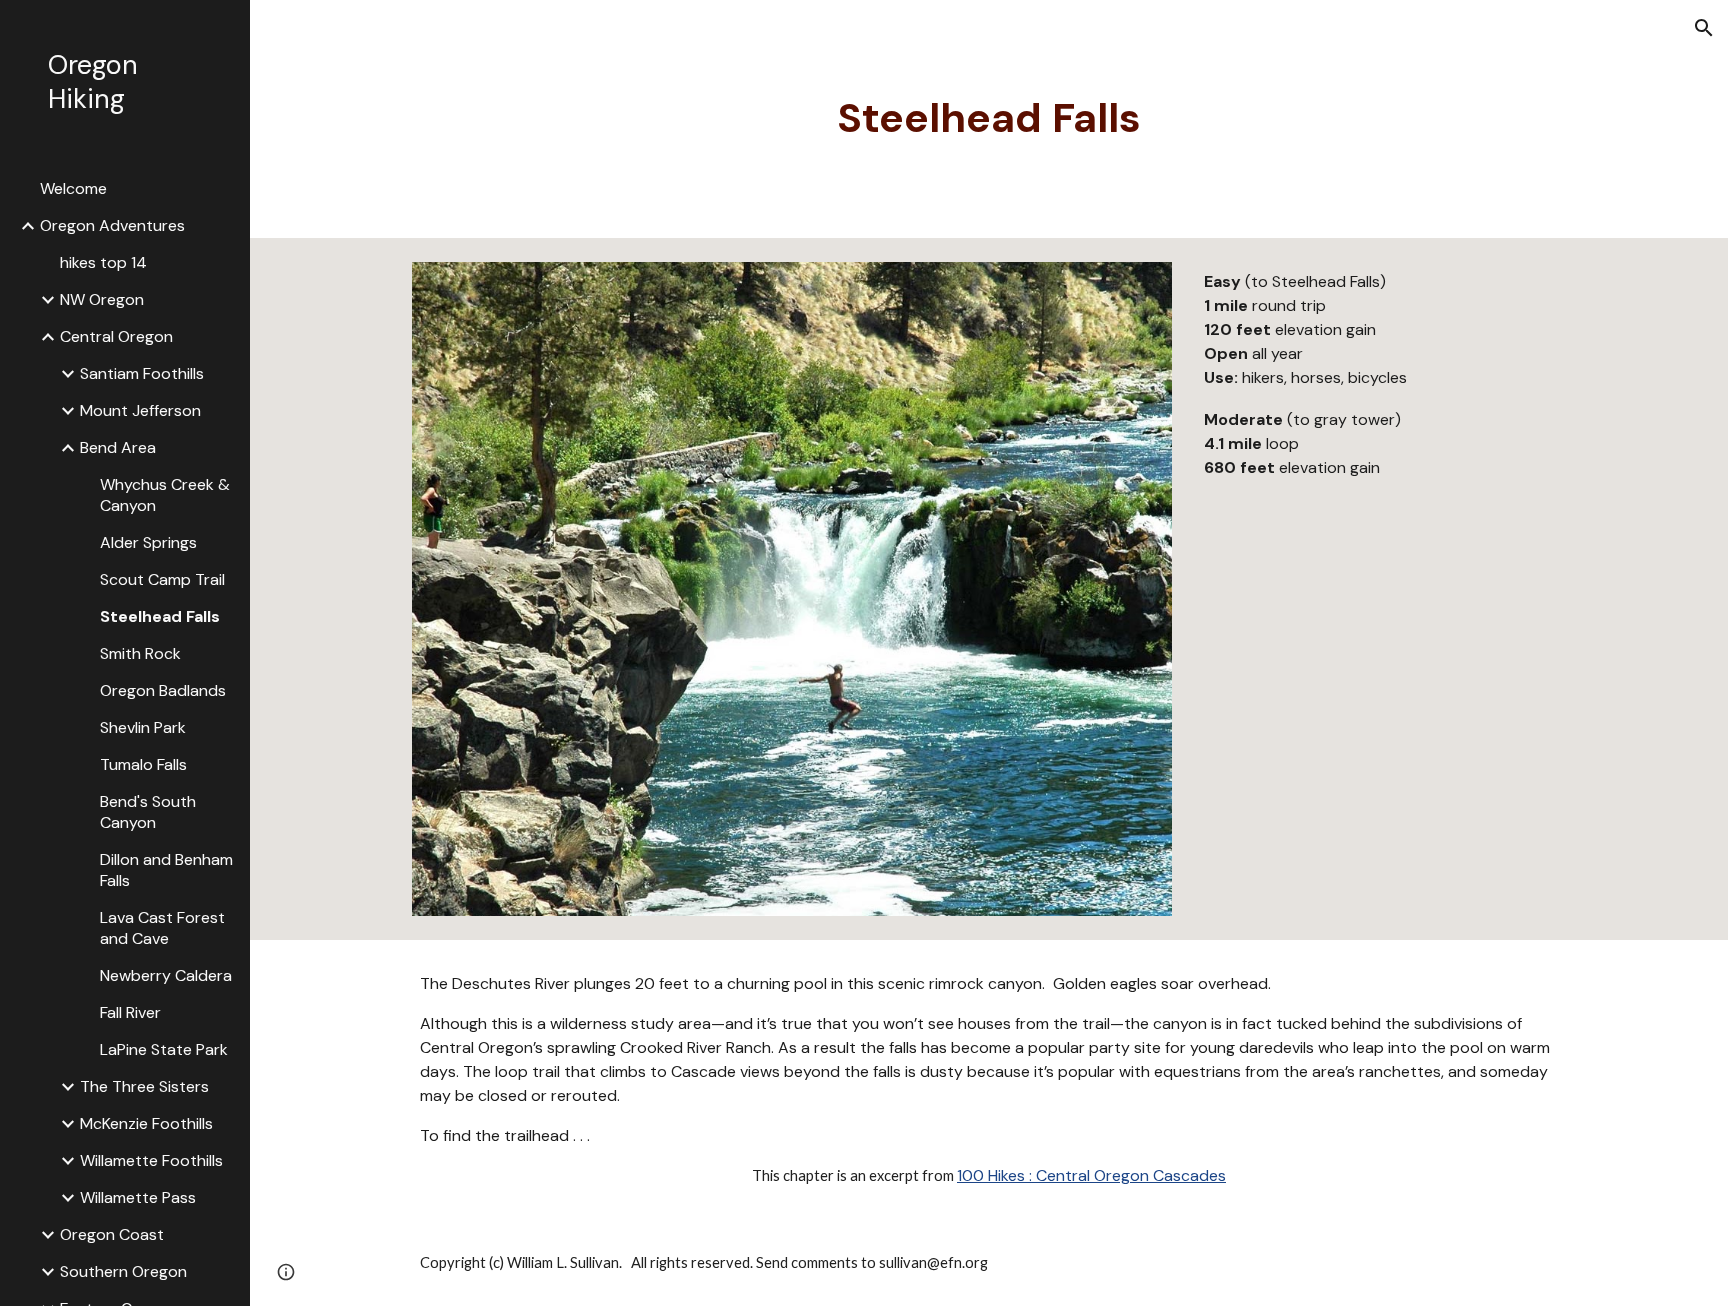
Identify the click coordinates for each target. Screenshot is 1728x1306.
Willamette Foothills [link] (151, 1160)
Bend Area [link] (118, 447)
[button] (1704, 28)
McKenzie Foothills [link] (146, 1123)
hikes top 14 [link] (103, 262)
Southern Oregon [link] (123, 1271)
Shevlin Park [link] (143, 727)
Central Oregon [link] (116, 336)
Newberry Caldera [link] (166, 975)
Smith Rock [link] (140, 653)
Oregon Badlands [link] (163, 690)
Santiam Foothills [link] (142, 373)
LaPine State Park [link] (164, 1049)
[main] (989, 119)
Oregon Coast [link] (112, 1234)
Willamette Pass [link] (138, 1197)
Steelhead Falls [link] (160, 616)
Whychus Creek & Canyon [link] (165, 495)
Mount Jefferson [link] (140, 410)
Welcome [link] (73, 188)
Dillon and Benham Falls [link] (166, 870)
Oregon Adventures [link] (112, 225)
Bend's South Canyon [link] (148, 812)
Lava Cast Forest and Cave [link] (162, 928)
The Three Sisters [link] (144, 1086)
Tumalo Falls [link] (143, 764)
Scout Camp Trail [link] (162, 579)
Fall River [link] (130, 1012)
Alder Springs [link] (148, 542)
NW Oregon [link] (102, 299)
